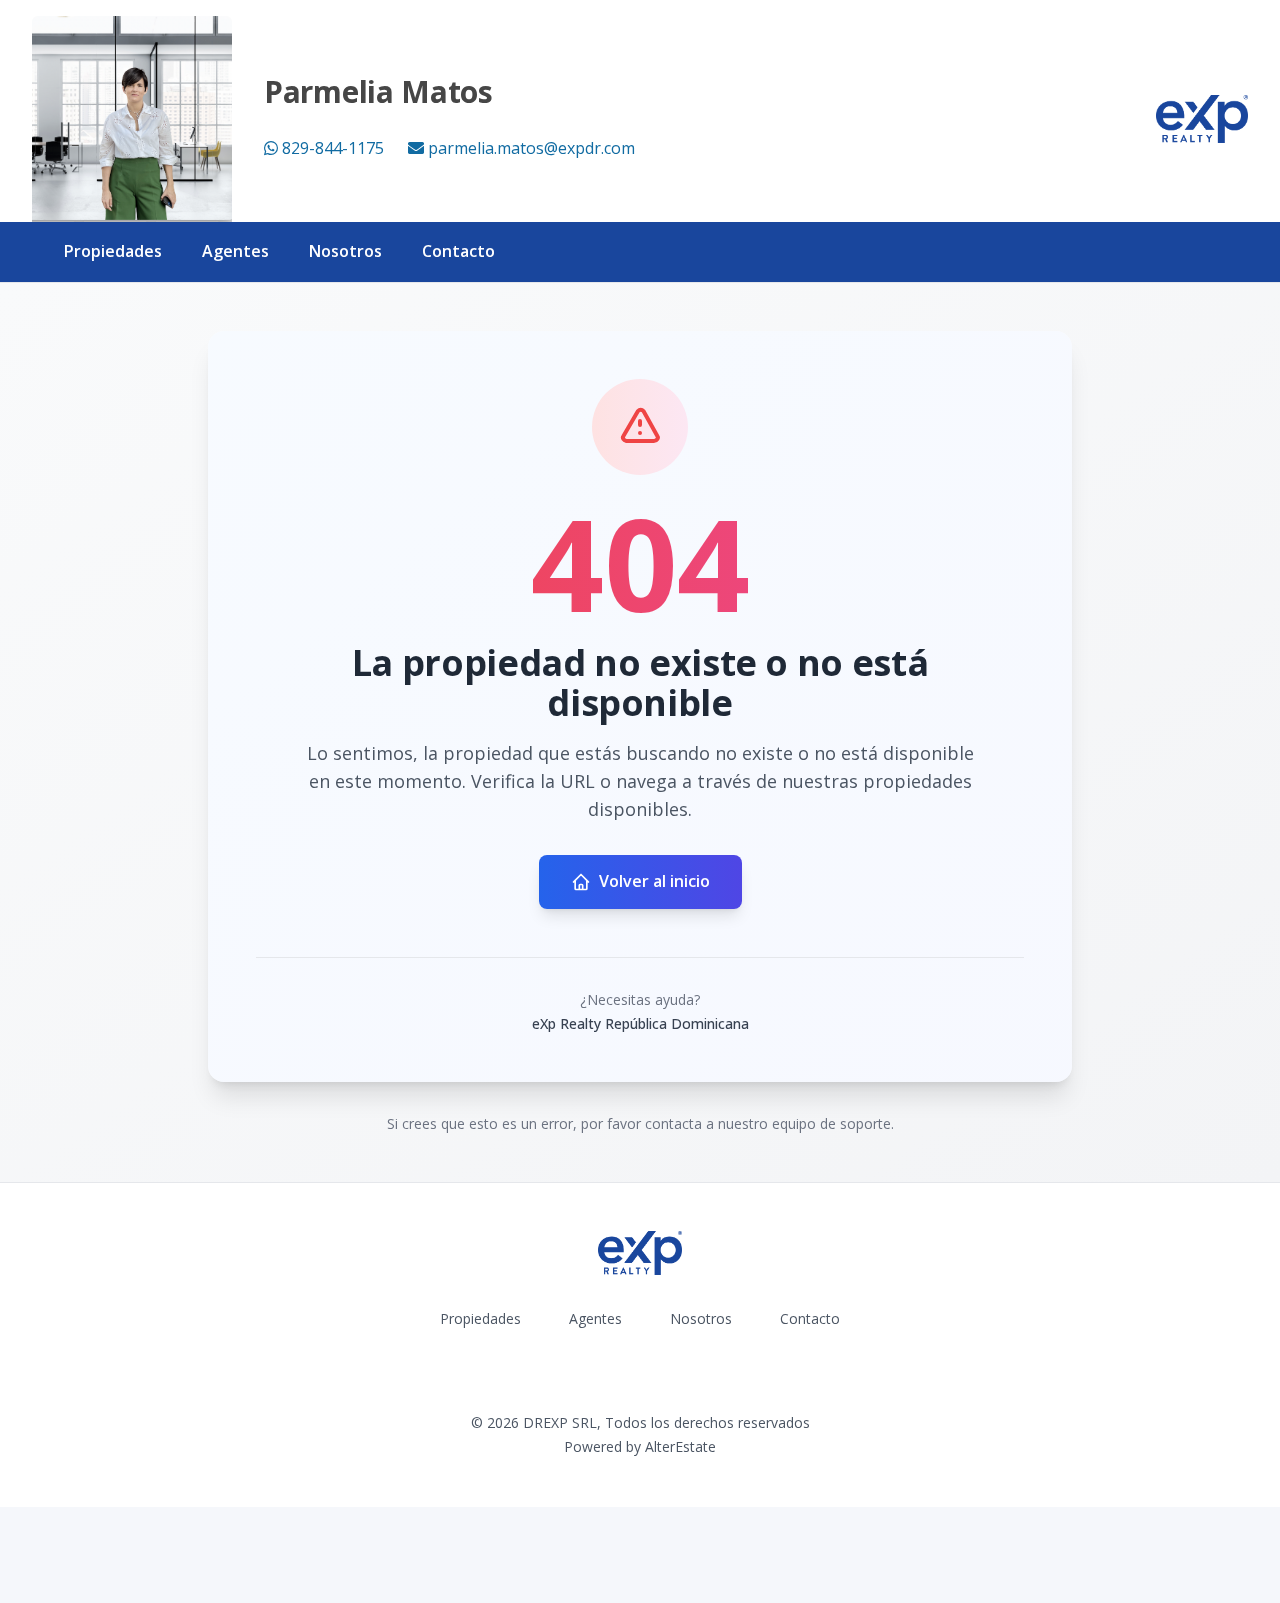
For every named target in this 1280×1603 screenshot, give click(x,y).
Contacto (458, 251)
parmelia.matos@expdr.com (531, 148)
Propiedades (113, 251)
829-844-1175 (333, 148)
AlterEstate (680, 1446)
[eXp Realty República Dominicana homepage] (1202, 119)
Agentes (235, 251)
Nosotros (345, 251)
